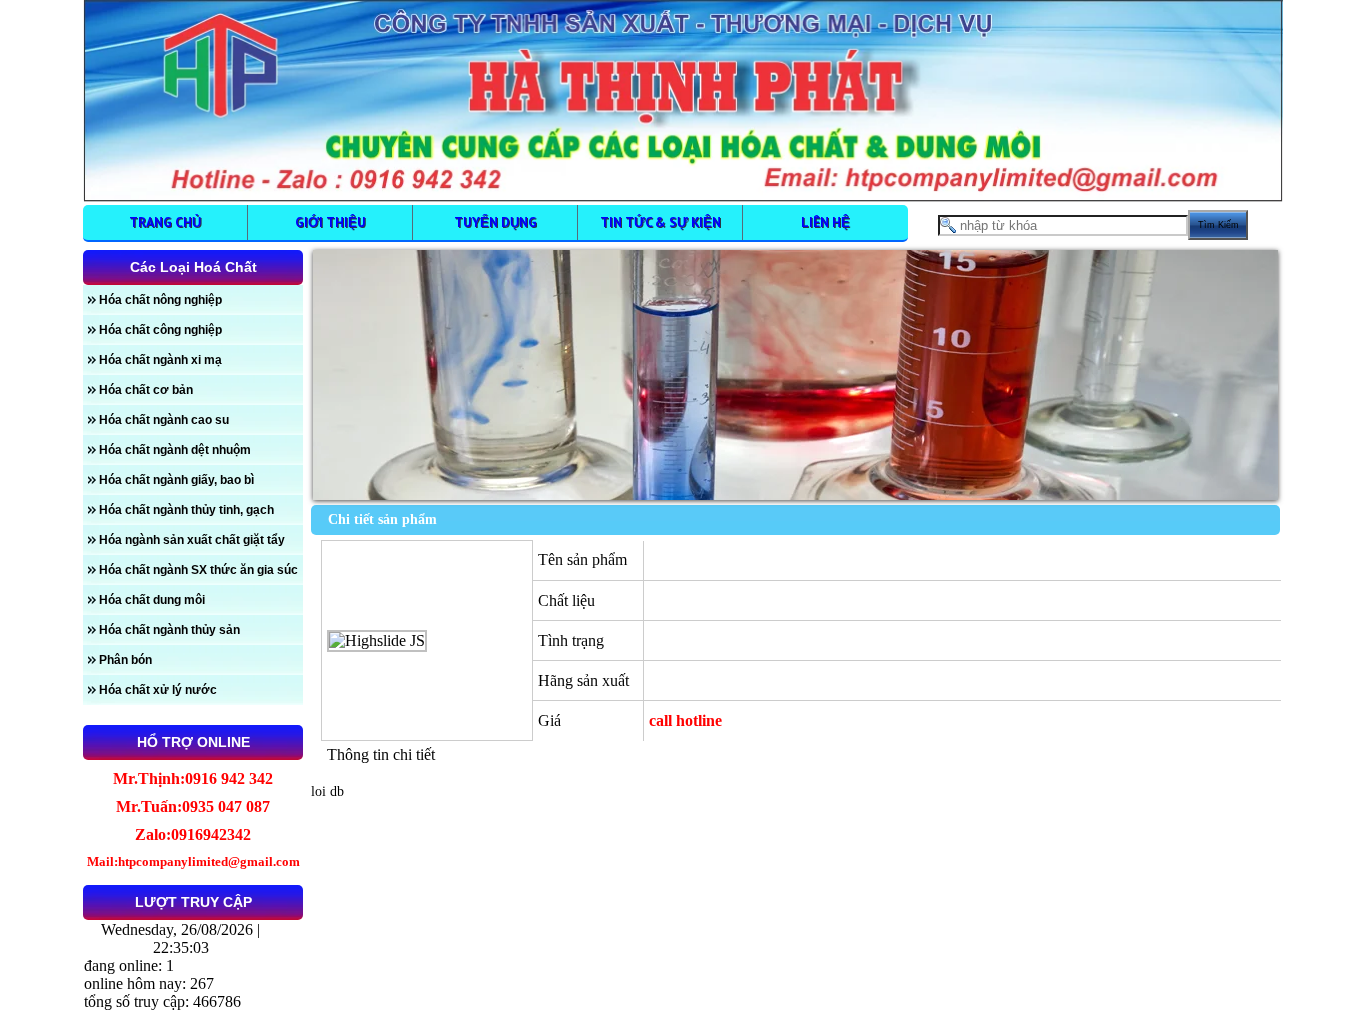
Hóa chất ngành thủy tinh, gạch (186, 510)
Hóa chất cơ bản (146, 390)
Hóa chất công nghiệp (160, 330)
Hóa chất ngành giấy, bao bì (176, 480)
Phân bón (125, 660)
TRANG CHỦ (165, 222)
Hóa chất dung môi (152, 600)
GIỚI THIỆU (330, 222)
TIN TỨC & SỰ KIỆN (660, 222)
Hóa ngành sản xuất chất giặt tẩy (192, 540)
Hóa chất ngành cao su (164, 420)
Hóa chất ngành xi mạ (160, 360)
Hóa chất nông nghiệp (160, 300)
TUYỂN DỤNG (495, 222)
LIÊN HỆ (825, 222)
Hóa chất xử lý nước (158, 690)
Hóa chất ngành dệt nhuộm (175, 450)
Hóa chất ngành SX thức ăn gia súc (198, 570)
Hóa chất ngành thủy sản (169, 630)
